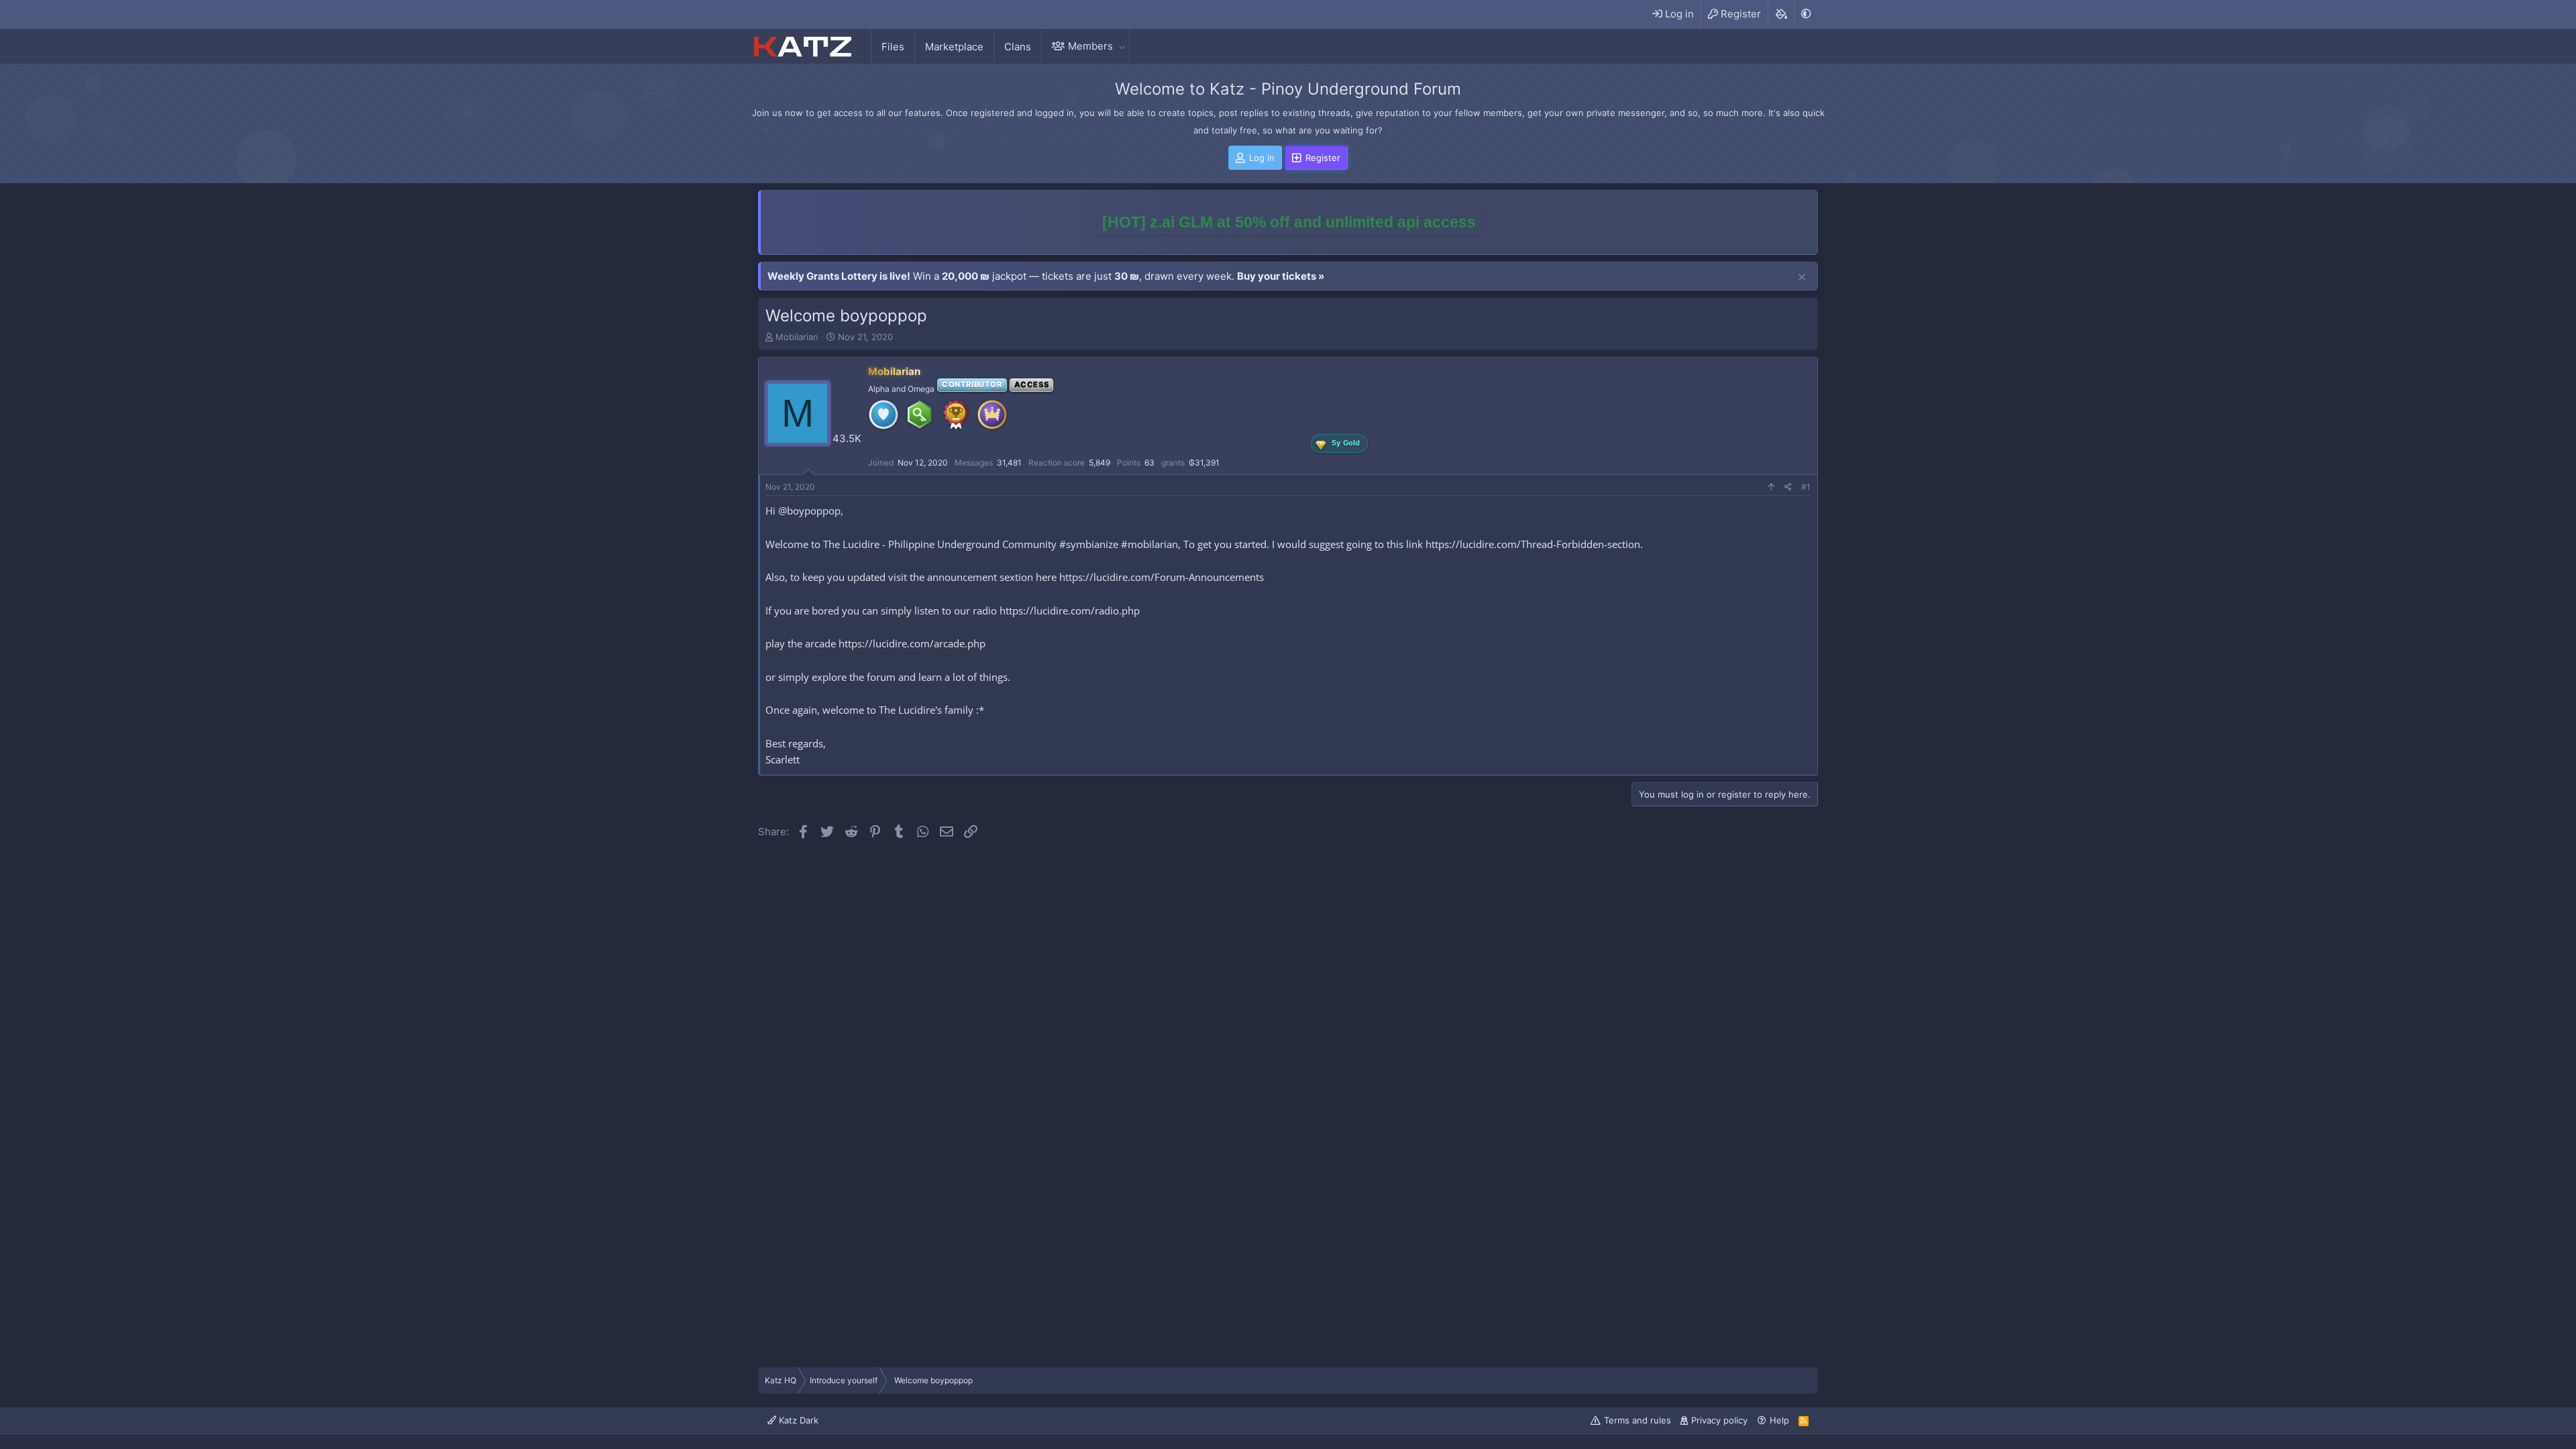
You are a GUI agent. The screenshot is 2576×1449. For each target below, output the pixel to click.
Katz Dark (797, 1420)
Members (1090, 46)
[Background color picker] (1781, 14)
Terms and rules (1638, 1420)
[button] (1122, 46)
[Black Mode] (1806, 14)
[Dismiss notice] (1802, 278)
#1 (1806, 487)
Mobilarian (797, 337)
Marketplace (954, 47)
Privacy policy (1719, 1420)
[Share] (1788, 487)
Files (893, 47)
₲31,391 (1204, 463)
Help (1779, 1420)
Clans (1018, 47)
